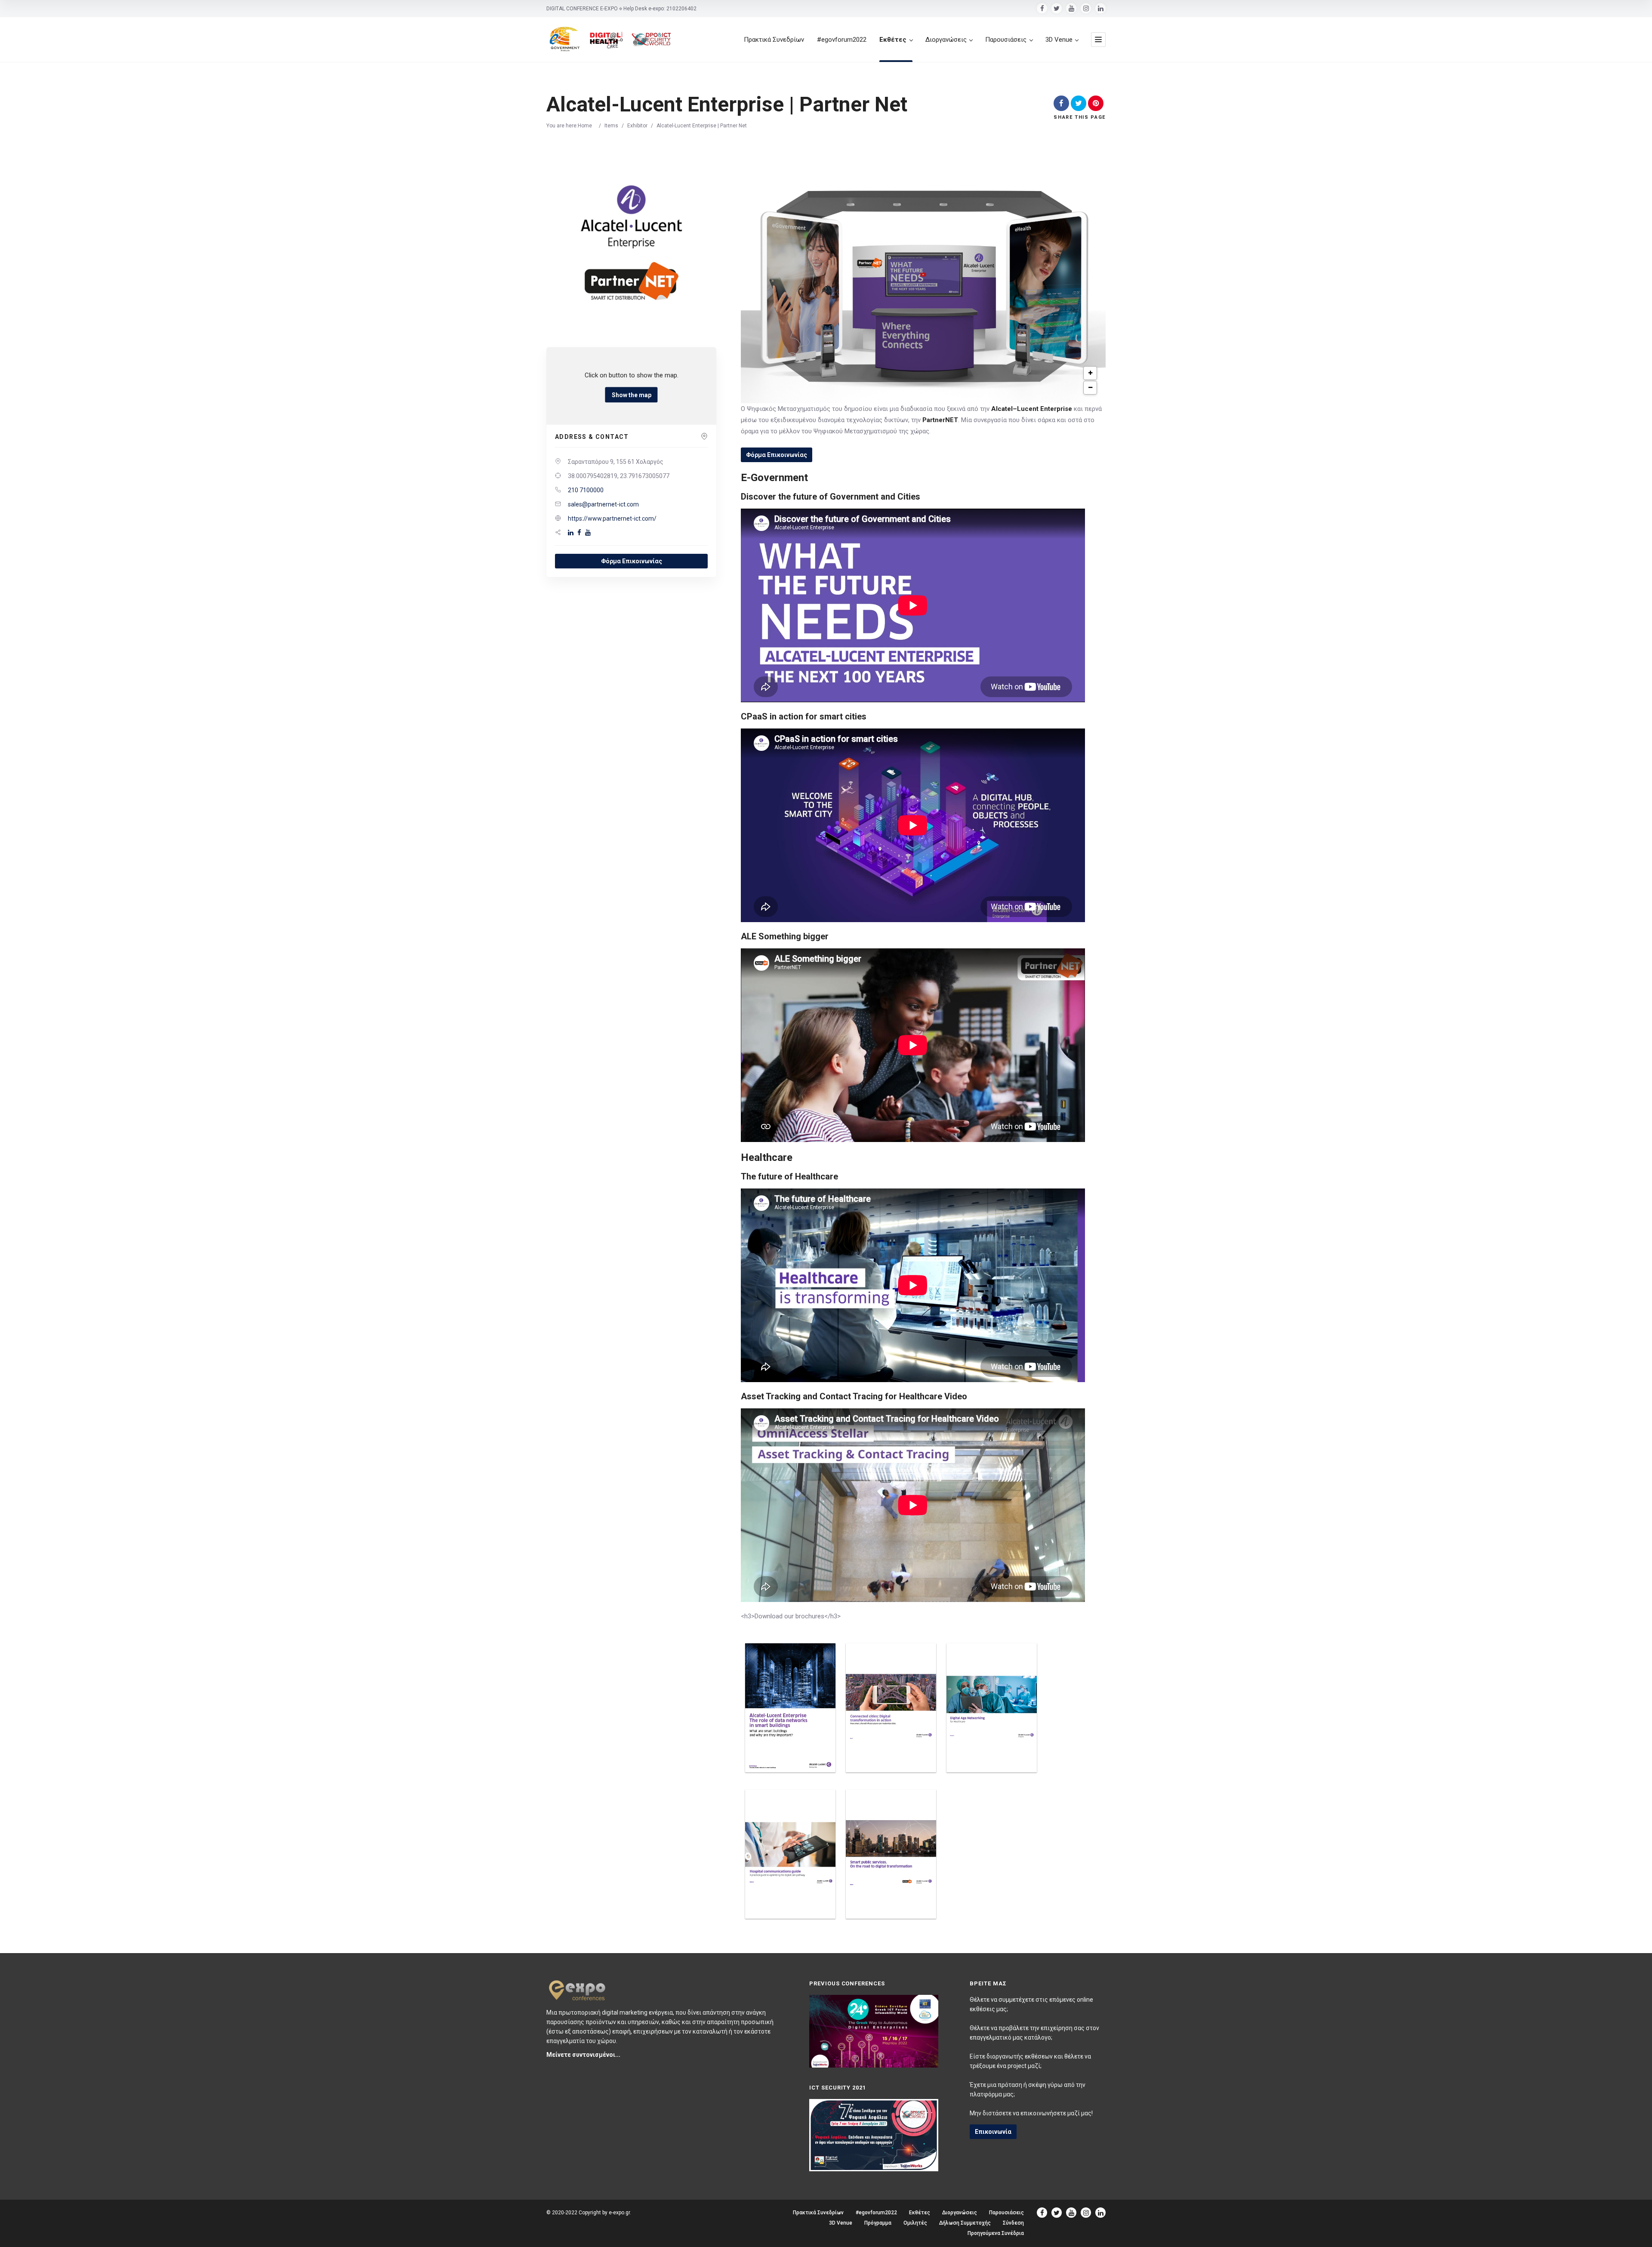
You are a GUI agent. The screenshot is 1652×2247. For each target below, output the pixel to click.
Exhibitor (637, 126)
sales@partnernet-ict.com (603, 504)
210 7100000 (586, 490)
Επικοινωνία (993, 2132)
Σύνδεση (1013, 2223)
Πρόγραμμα (878, 2223)
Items (611, 126)
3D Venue (1059, 40)
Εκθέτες (893, 40)
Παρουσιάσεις (1006, 40)
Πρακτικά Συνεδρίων (774, 40)
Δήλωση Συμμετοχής (965, 2223)
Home (585, 126)
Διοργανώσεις (946, 40)
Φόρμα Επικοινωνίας (632, 561)
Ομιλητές (915, 2223)
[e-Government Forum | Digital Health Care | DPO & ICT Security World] (611, 40)
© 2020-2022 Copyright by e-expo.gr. (589, 2213)
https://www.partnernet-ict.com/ (612, 519)
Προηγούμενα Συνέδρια (996, 2233)
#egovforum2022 (842, 40)
